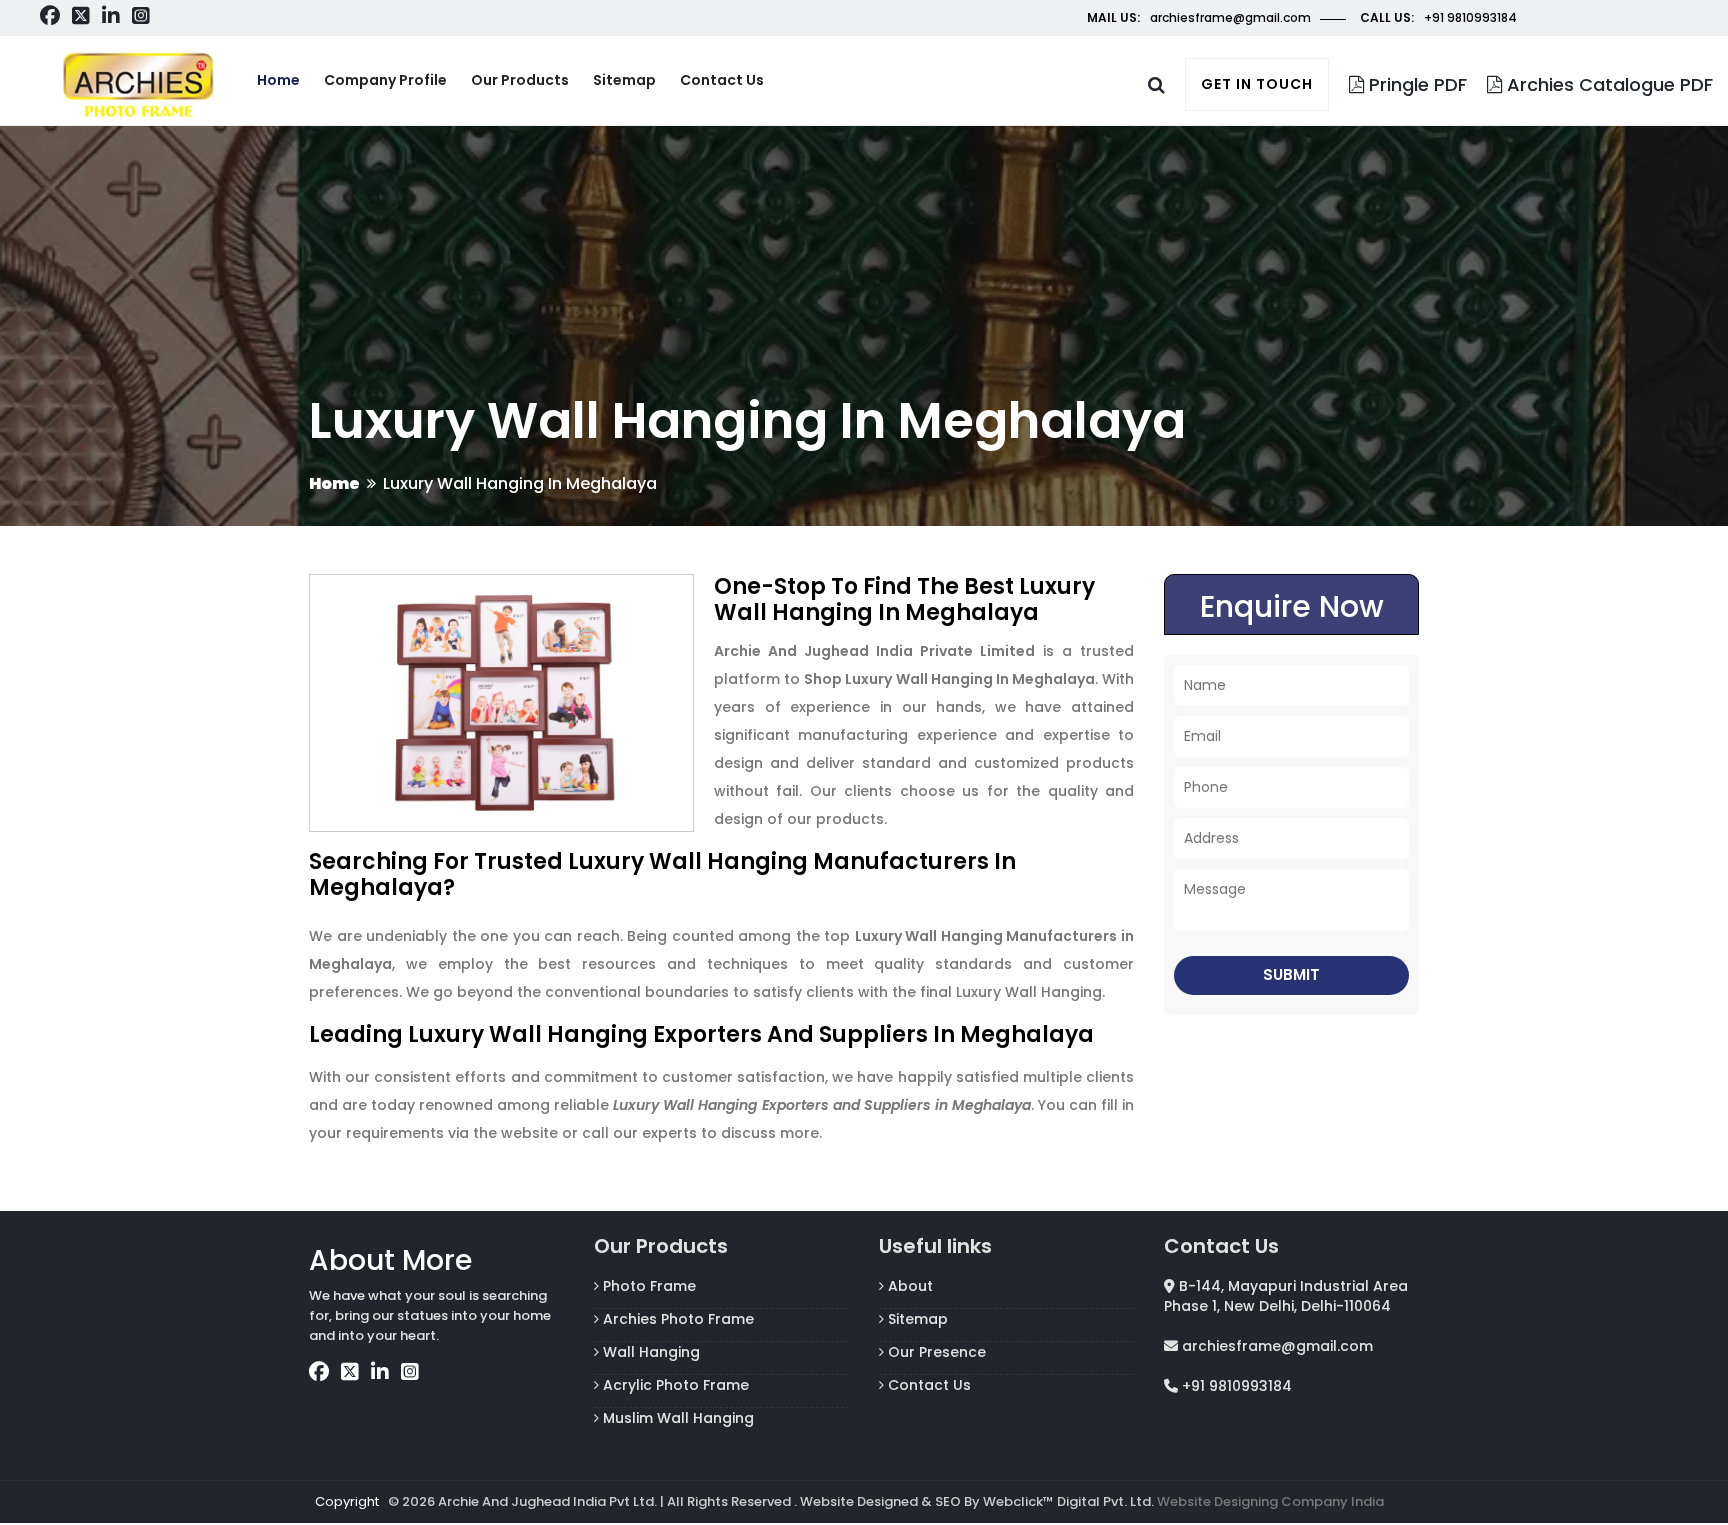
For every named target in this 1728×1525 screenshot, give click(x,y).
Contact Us (927, 1385)
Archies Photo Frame (676, 1319)
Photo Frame (647, 1286)
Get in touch (1257, 84)
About (908, 1286)
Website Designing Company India (1270, 1501)
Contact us (722, 80)
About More (390, 1260)
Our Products (520, 80)
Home (278, 80)
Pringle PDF (1415, 84)
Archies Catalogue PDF (1607, 84)
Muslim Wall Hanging (676, 1418)
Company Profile (385, 80)
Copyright (347, 1501)
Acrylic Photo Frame (674, 1385)
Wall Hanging (649, 1352)
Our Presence (935, 1352)
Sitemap (624, 80)
